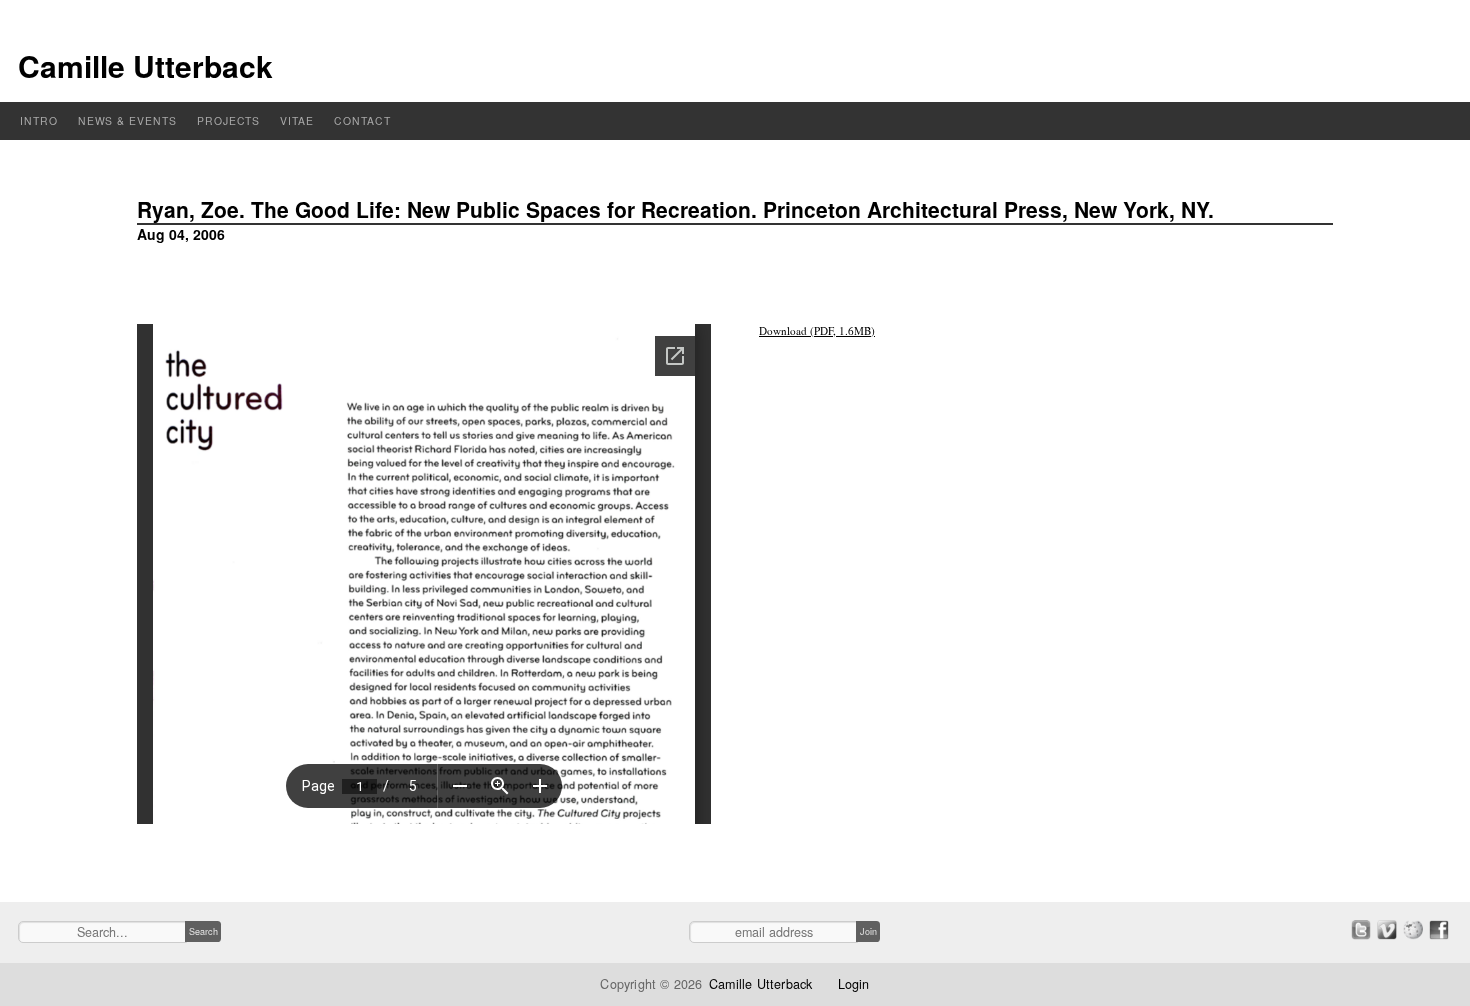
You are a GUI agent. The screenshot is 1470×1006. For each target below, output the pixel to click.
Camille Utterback (145, 65)
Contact (362, 120)
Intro (39, 120)
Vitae (297, 120)
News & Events (127, 120)
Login (854, 984)
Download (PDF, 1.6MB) (817, 330)
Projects (229, 120)
